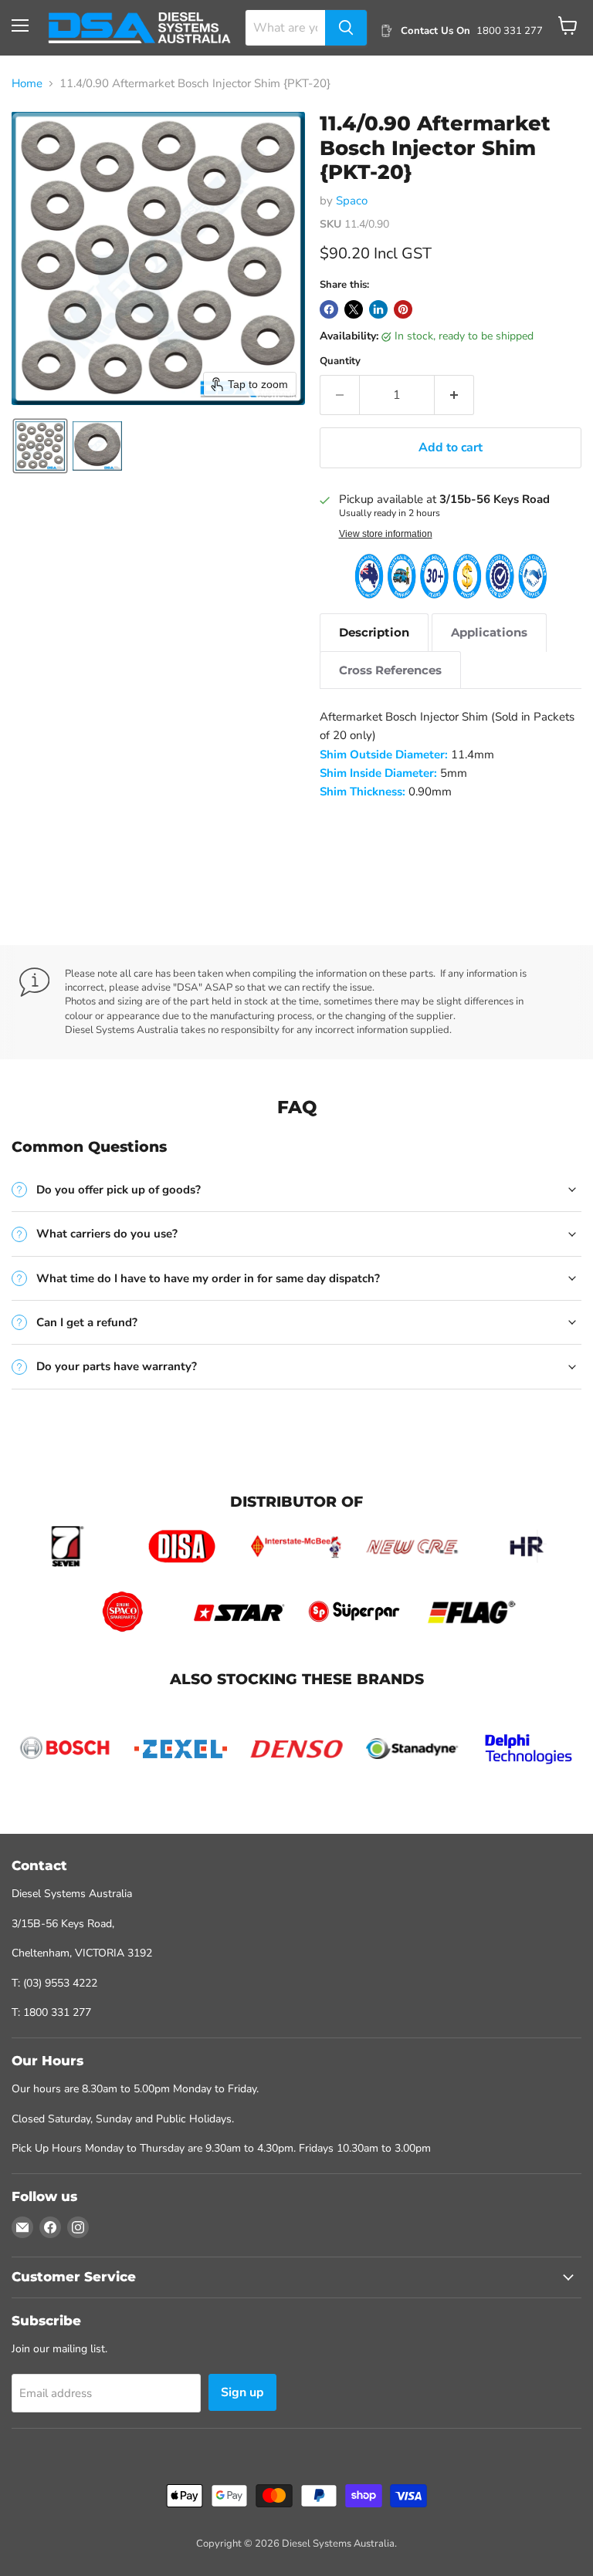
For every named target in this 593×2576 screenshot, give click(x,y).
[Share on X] (354, 309)
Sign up (242, 2392)
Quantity (340, 361)
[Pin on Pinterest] (403, 309)
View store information (386, 534)
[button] (40, 446)
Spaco (352, 201)
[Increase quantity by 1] (454, 395)
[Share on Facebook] (329, 309)
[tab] (374, 632)
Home (27, 84)
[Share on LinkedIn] (378, 309)
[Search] (346, 28)
